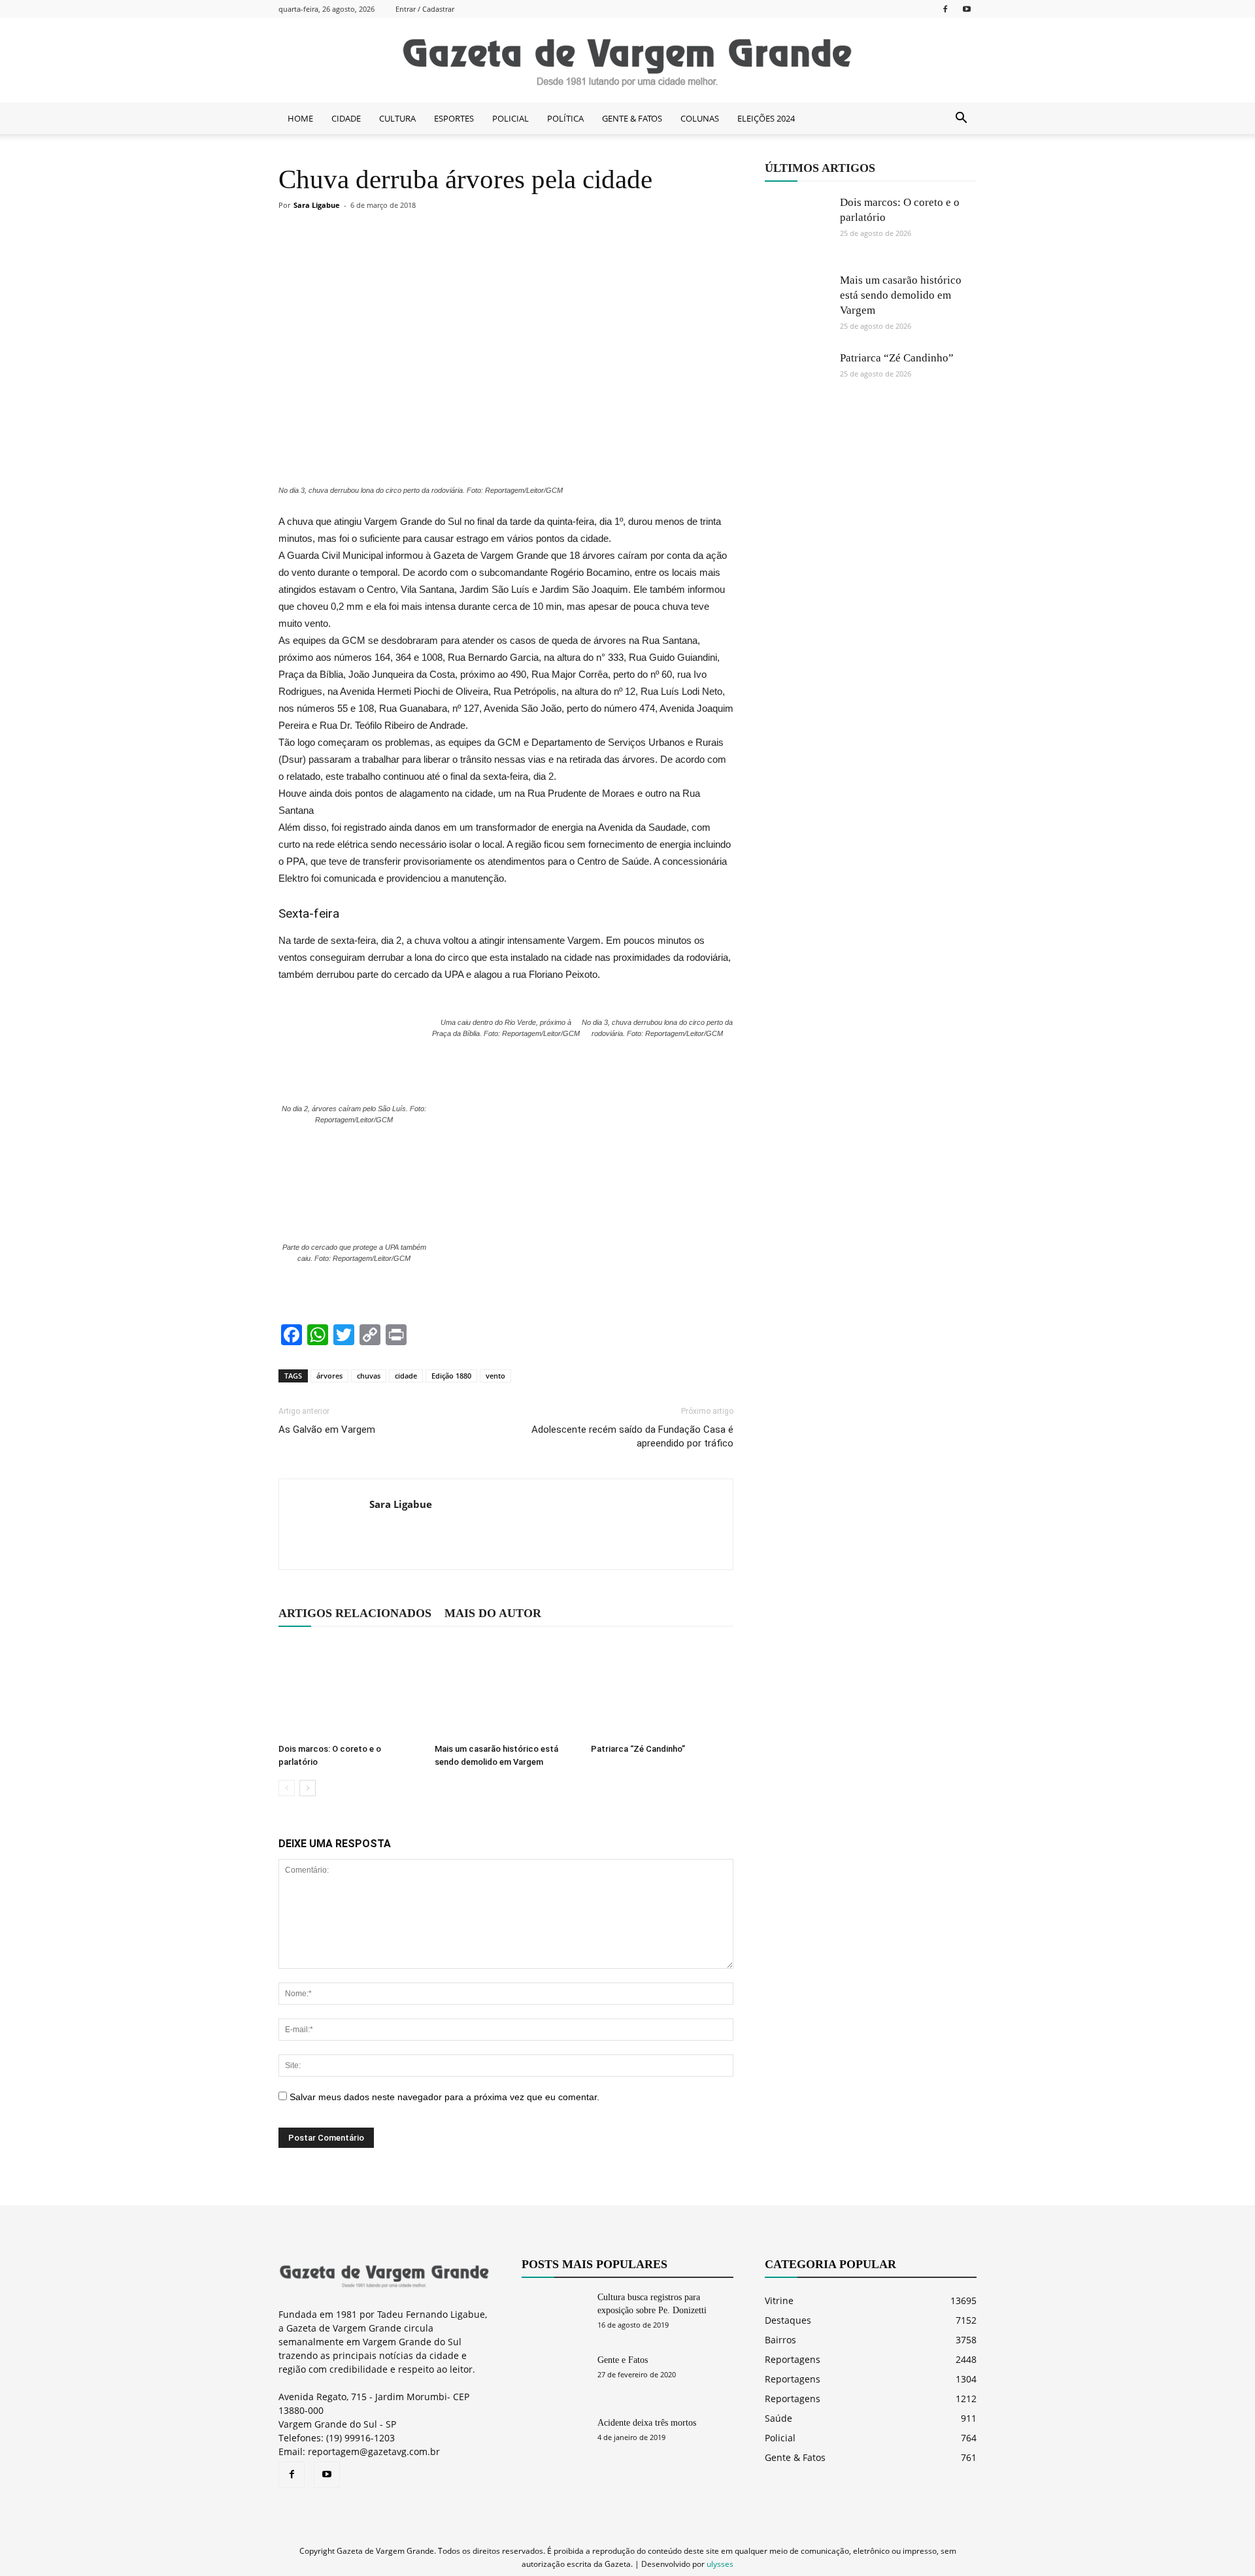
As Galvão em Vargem (327, 1430)
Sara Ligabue (317, 205)
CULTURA (397, 118)
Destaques (788, 2320)
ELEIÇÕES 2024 (766, 118)
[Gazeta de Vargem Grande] (627, 61)
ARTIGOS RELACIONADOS (355, 1613)
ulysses (720, 2564)
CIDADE (346, 118)
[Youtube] (967, 9)
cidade (406, 1376)
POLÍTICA (565, 118)
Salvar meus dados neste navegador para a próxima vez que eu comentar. (444, 2097)
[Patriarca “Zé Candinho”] (662, 1689)
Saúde (778, 2418)
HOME (300, 118)
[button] (961, 118)
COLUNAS (700, 118)
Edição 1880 (451, 1376)
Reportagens (793, 2359)
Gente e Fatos (623, 2360)
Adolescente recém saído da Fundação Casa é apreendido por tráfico (632, 1436)
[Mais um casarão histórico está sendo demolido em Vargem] (506, 1689)
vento (495, 1376)
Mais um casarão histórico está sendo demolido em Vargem (901, 295)
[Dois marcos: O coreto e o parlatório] (350, 1689)
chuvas (369, 1376)
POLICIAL (510, 118)
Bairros (780, 2340)
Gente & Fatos (795, 2457)
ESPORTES (454, 118)
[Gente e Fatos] (554, 2377)
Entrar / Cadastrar (425, 9)
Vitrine (779, 2300)
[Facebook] (945, 9)
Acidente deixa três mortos (647, 2423)
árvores (329, 1376)
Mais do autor (493, 1613)
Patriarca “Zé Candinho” (638, 1749)
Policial (780, 2438)
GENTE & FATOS (632, 118)
